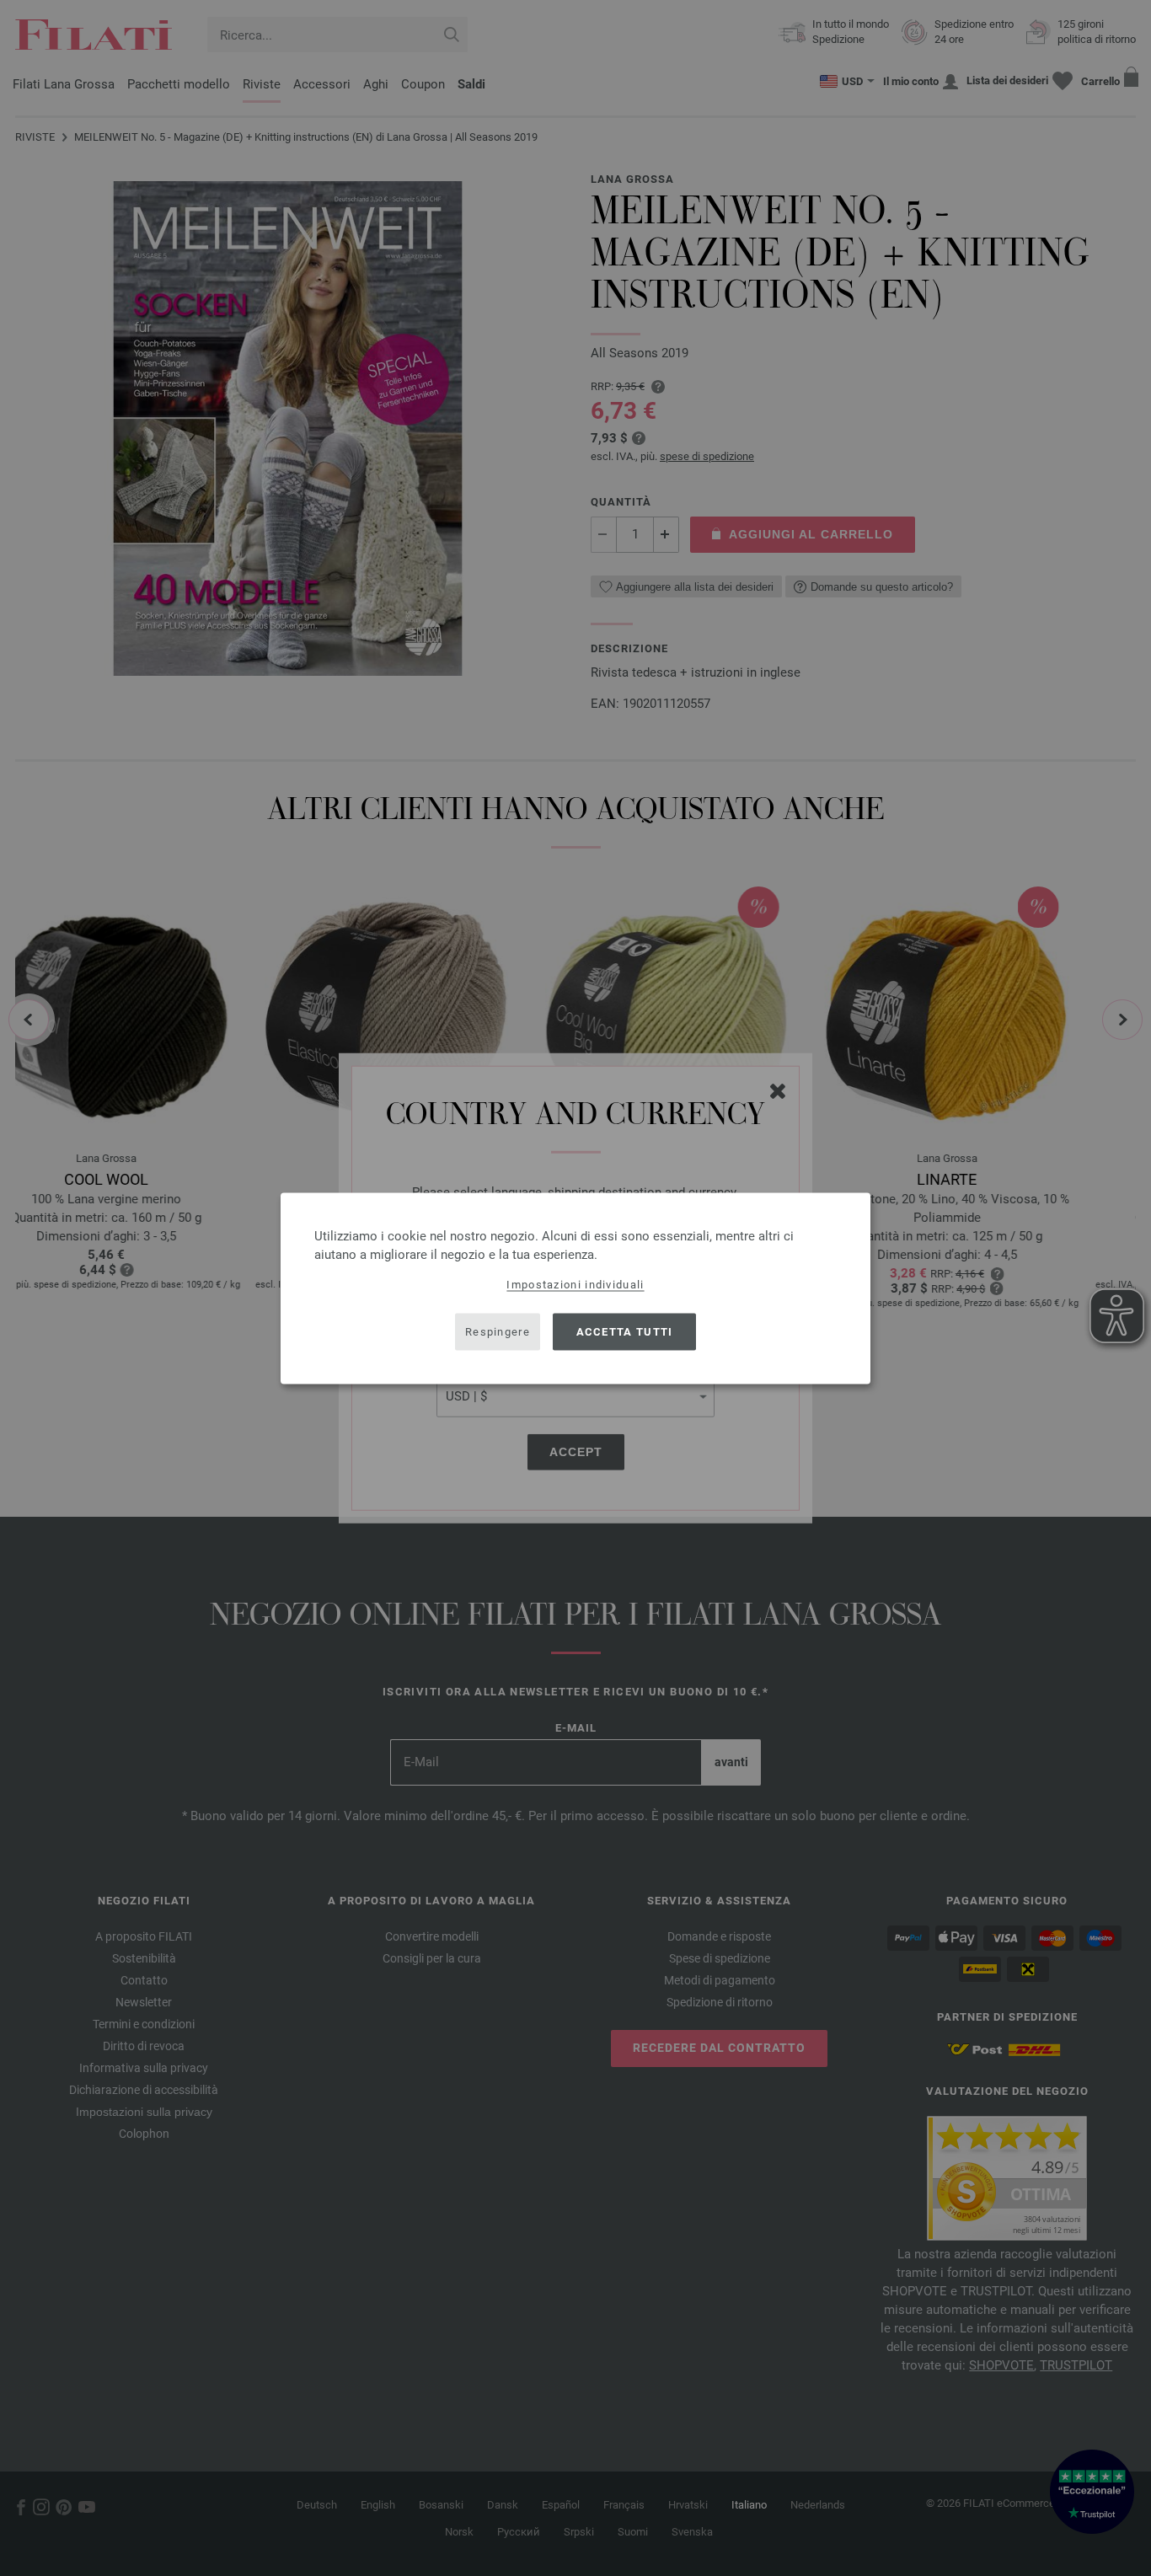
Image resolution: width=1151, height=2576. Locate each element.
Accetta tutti (625, 1332)
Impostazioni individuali (575, 1284)
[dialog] (575, 1288)
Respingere (498, 1332)
